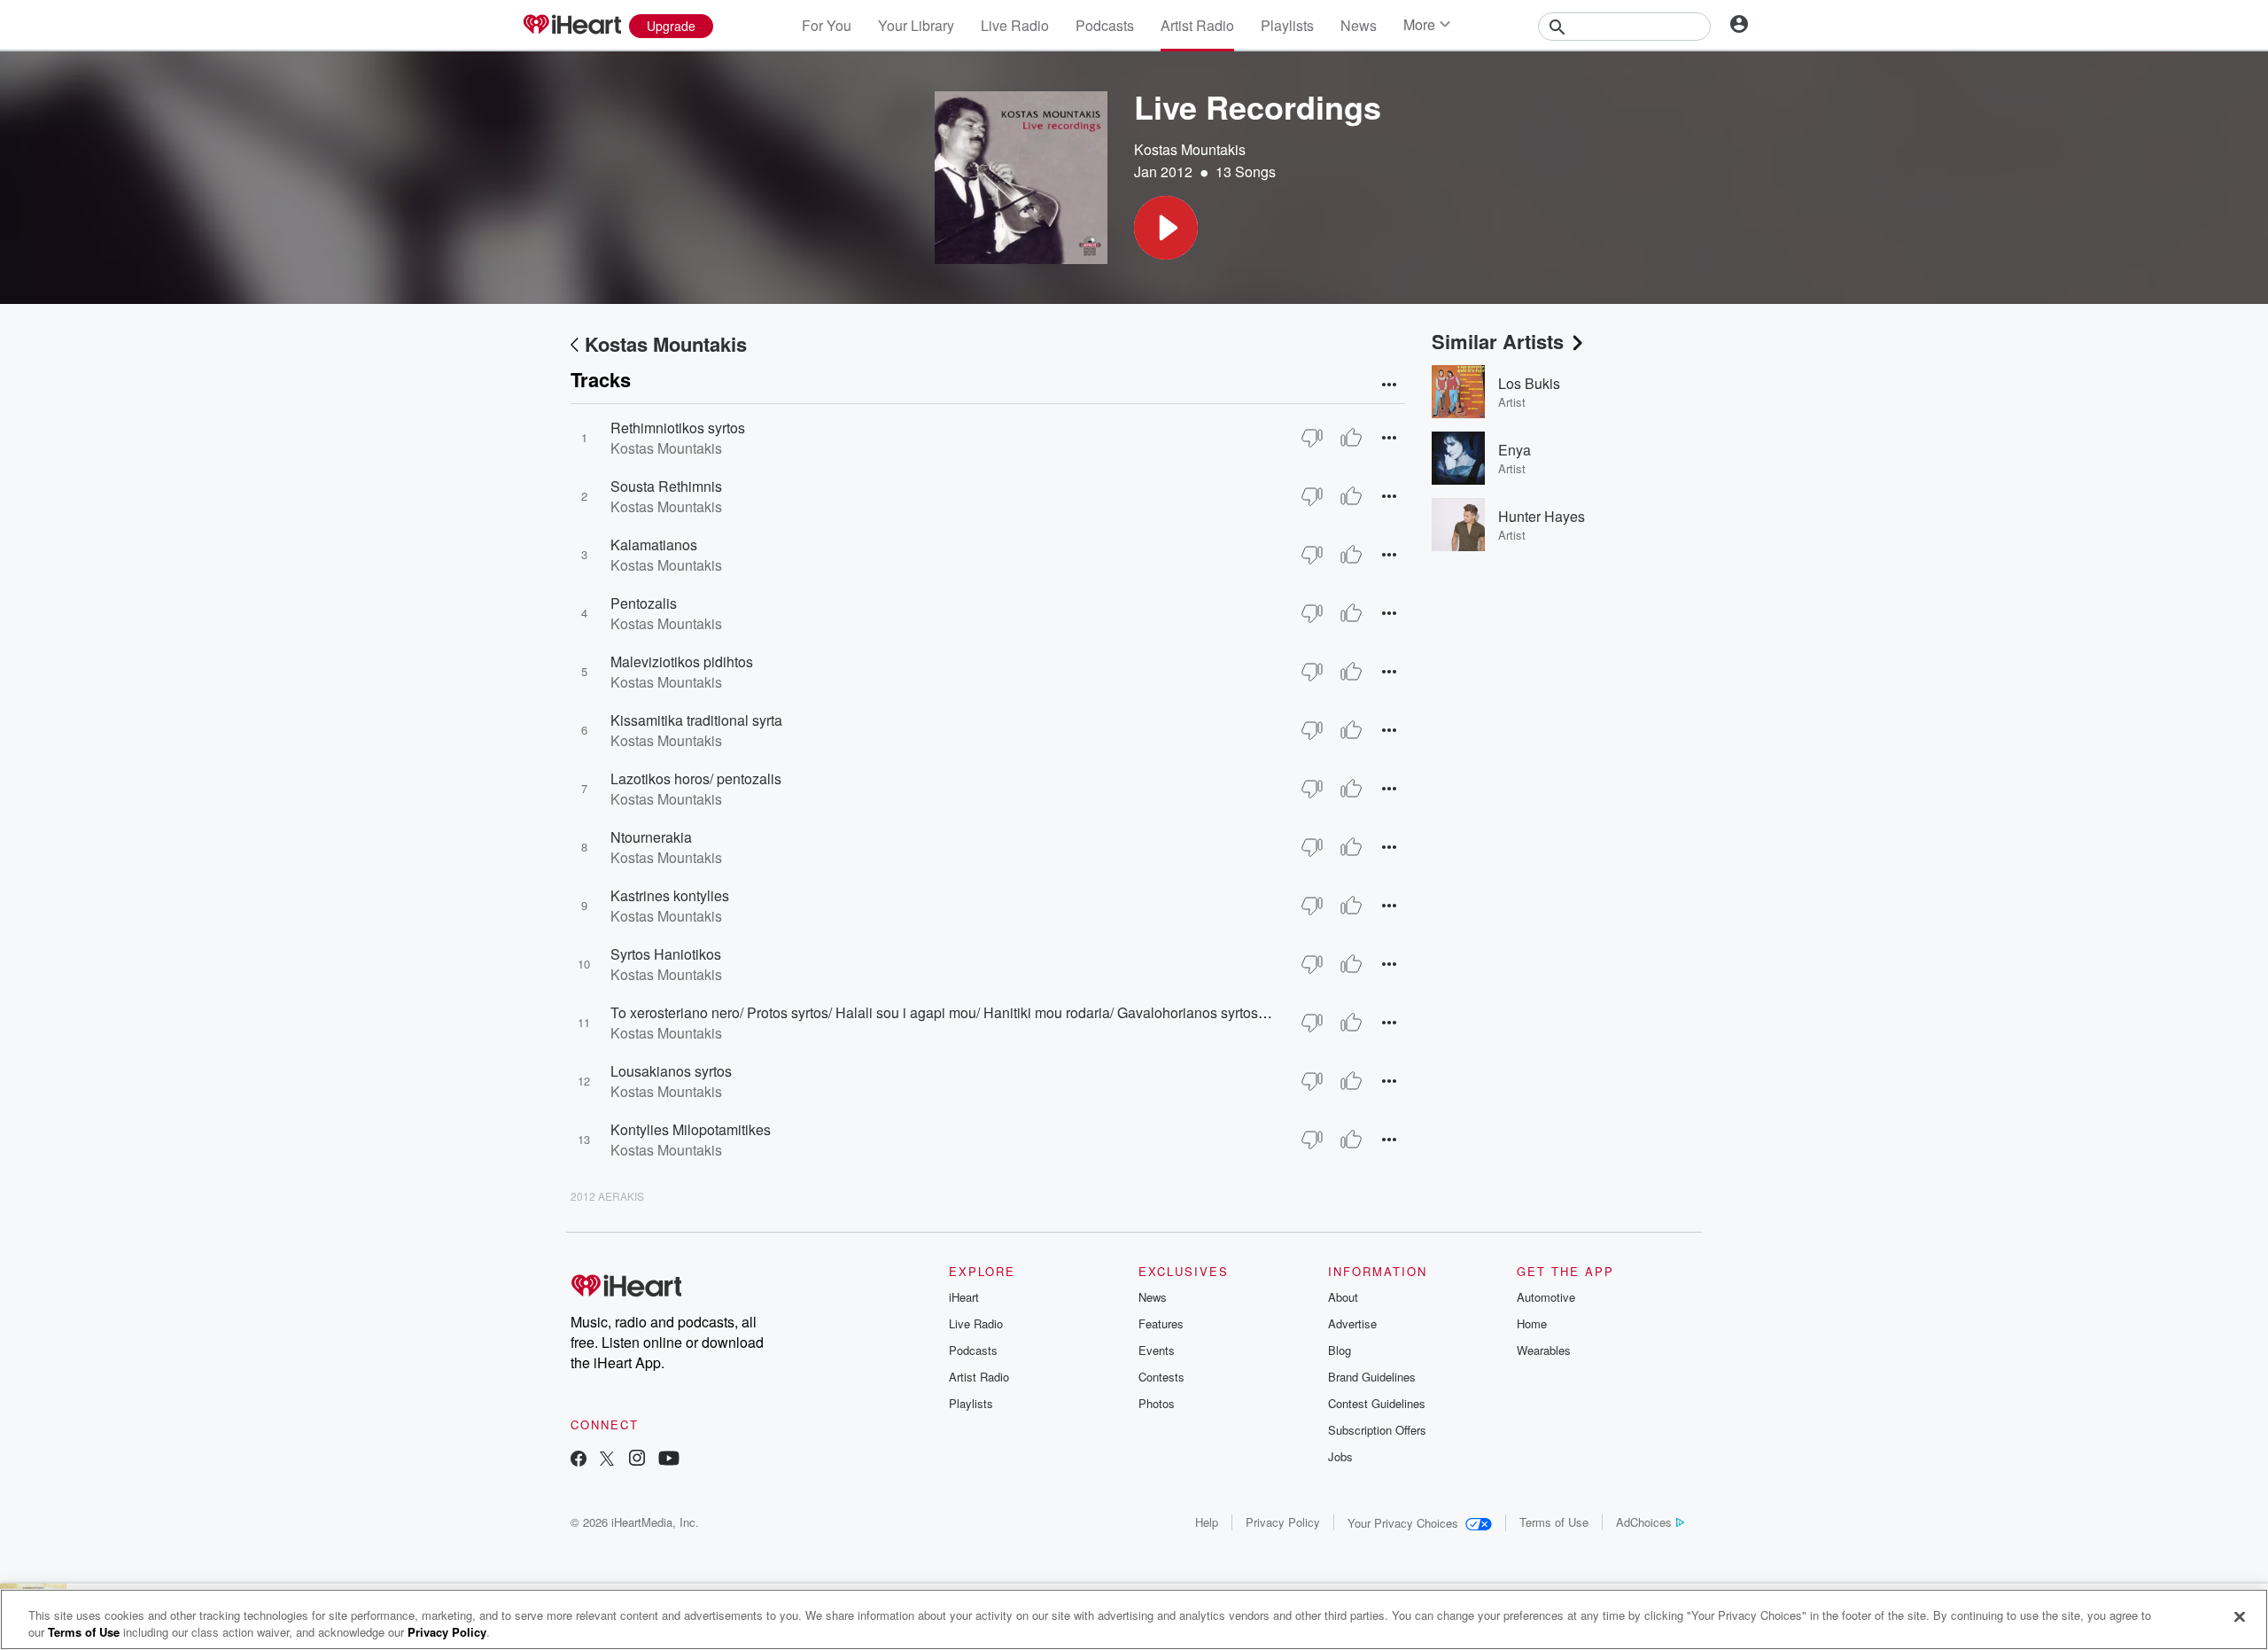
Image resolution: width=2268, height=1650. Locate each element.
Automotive (1546, 1297)
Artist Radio (1197, 25)
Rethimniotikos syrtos (678, 428)
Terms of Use (1554, 1522)
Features (1161, 1323)
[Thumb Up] (1351, 438)
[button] (1166, 228)
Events (1157, 1350)
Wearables (1544, 1350)
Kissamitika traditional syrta (696, 720)
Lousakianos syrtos (671, 1071)
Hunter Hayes (1542, 516)
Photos (1157, 1403)
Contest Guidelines (1377, 1403)
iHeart (964, 1297)
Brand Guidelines (1372, 1377)
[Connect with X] (607, 1460)
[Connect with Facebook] (579, 1460)
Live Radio (1015, 25)
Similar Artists (1498, 341)
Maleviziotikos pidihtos (682, 662)
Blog (1340, 1350)
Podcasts (1105, 25)
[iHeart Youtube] (669, 1460)
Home (1532, 1323)
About (1343, 1297)
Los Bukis (1529, 383)
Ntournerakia (651, 837)
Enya (1515, 450)
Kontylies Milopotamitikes (691, 1129)
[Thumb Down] (1312, 438)
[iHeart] (571, 26)
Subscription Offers (1377, 1430)
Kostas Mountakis (1190, 149)
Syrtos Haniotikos (666, 954)
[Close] (2240, 1617)
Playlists (1287, 25)
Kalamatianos (654, 545)
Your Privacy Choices (1403, 1523)
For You (827, 25)
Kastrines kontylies (670, 895)
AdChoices (1644, 1522)
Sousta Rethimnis (666, 486)
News (1359, 25)
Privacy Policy (1283, 1522)
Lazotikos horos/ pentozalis (696, 778)
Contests (1161, 1377)
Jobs (1340, 1456)
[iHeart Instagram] (637, 1460)
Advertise (1352, 1323)
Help (1207, 1522)
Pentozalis (644, 603)
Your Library (916, 25)
